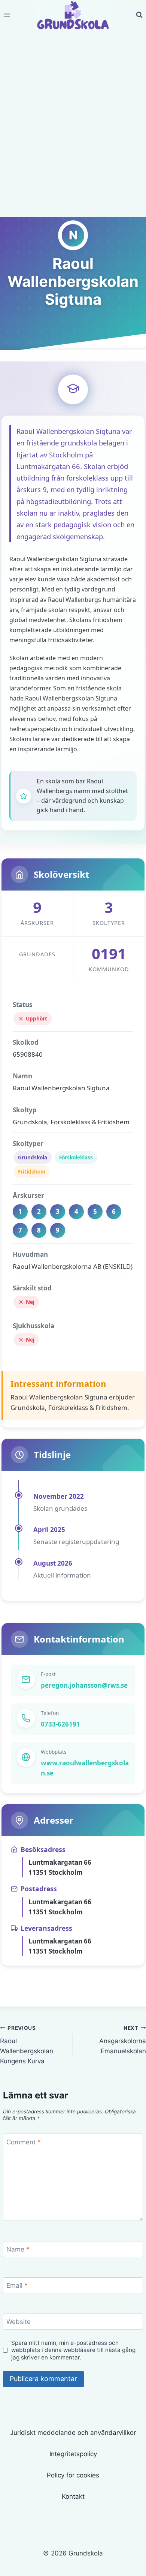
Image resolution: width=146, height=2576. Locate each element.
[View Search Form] (139, 15)
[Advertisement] (73, 133)
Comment (24, 2142)
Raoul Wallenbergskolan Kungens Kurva (27, 2045)
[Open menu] (7, 15)
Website (19, 2322)
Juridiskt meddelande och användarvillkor (73, 2433)
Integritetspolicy (73, 2454)
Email (17, 2286)
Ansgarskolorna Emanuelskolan (123, 2040)
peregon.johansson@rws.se (84, 1685)
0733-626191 (60, 1724)
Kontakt (73, 2496)
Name (18, 2249)
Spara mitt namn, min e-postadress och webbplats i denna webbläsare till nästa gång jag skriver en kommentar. (73, 2350)
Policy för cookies (73, 2475)
